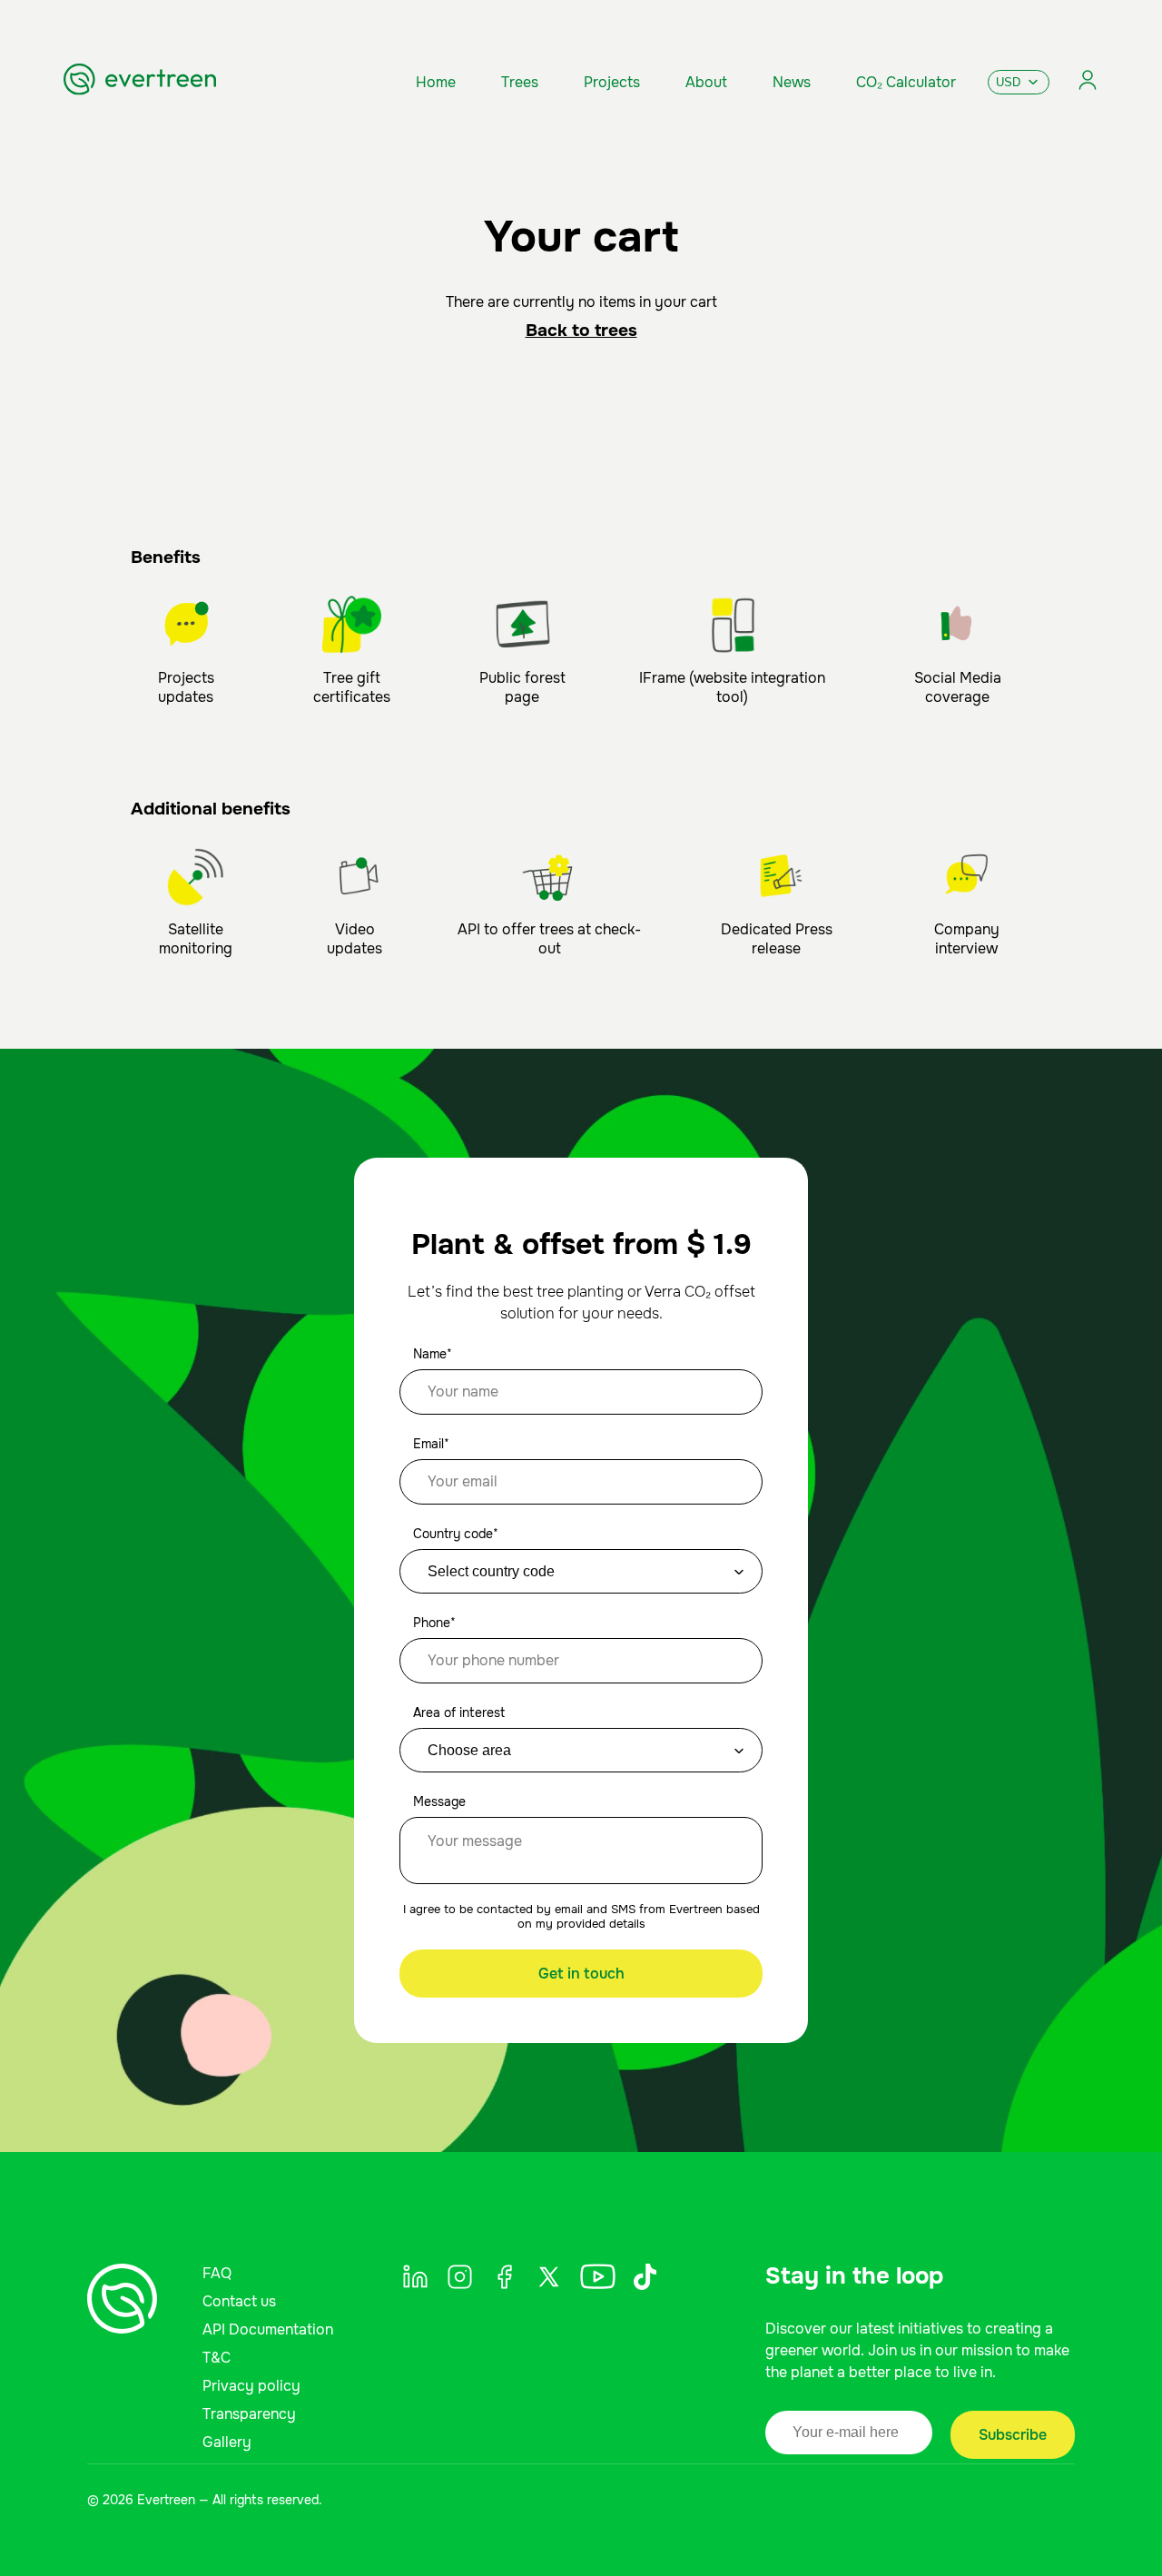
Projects (612, 82)
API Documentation (268, 2329)
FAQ (217, 2273)
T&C (217, 2358)
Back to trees (581, 330)
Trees (520, 82)
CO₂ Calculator (906, 82)
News (792, 82)
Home (436, 82)
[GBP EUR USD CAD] (1019, 82)
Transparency (249, 2414)
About (706, 82)
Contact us (239, 2301)
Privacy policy (251, 2386)
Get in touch (581, 1974)
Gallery (227, 2442)
